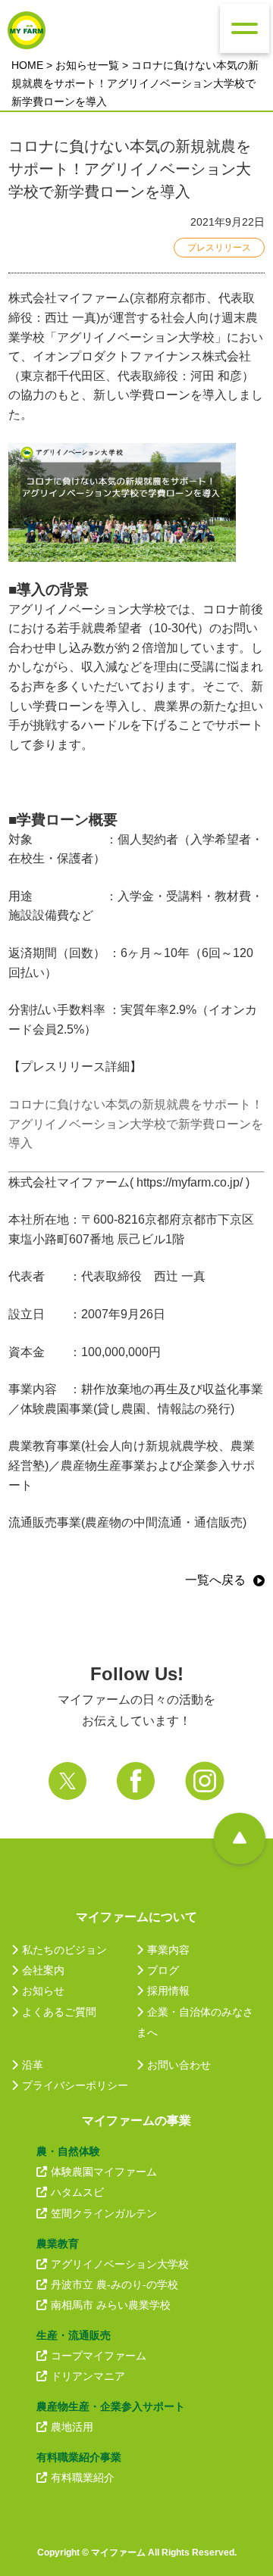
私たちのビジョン (64, 1950)
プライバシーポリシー (75, 2085)
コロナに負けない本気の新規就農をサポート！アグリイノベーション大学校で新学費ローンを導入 (136, 1124)
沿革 (33, 2065)
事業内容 (168, 1950)
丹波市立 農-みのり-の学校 (115, 2284)
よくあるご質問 (59, 2012)
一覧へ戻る (215, 1580)
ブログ (163, 1970)
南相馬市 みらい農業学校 (111, 2305)
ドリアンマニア (88, 2376)
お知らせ (43, 1991)
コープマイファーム (99, 2356)
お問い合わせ (179, 2065)
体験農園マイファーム (104, 2172)
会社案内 (43, 1970)
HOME (27, 65)
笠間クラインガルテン (104, 2213)
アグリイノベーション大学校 (120, 2264)
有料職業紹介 (83, 2478)
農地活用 (72, 2427)
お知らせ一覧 (87, 65)
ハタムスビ (77, 2192)
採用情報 (168, 1991)
